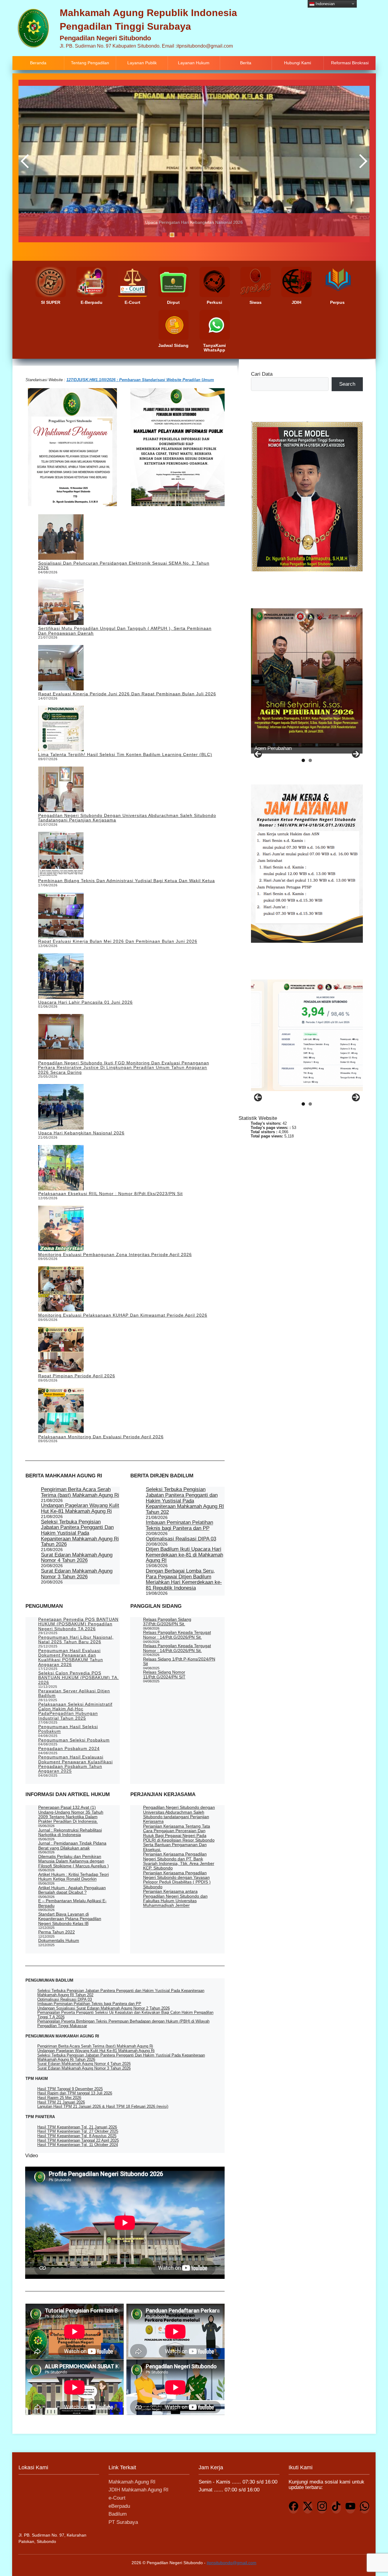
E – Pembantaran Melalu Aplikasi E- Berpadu (72, 1903)
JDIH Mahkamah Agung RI (139, 2490)
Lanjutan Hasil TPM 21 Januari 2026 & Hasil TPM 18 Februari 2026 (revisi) (103, 2106)
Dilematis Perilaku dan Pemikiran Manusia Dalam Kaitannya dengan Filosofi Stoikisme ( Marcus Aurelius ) (74, 1861)
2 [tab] (172, 235)
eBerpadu (119, 2506)
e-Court (117, 2498)
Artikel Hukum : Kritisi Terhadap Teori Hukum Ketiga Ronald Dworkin (74, 1877)
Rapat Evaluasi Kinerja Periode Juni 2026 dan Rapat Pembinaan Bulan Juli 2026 (127, 694)
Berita (246, 63)
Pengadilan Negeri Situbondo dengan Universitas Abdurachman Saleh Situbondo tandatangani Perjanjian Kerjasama (127, 818)
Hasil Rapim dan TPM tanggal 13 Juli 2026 (75, 2093)
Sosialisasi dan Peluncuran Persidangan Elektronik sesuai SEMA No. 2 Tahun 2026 (124, 565)
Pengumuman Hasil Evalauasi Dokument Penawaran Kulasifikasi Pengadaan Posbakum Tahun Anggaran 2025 (75, 1764)
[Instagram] (322, 2507)
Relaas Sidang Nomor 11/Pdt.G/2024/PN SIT (164, 1675)
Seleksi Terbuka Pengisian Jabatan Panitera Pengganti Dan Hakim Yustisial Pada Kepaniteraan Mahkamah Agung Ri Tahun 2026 (80, 1533)
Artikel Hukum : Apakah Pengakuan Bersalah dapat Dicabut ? (72, 1890)
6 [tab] (202, 235)
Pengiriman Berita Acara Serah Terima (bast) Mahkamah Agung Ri (80, 1492)
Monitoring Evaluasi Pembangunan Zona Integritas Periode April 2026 (115, 1254)
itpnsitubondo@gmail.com (232, 2563)
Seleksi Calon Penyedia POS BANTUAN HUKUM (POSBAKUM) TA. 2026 (79, 1678)
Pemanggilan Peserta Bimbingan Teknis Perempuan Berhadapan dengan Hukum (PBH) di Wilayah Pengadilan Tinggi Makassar (123, 2023)
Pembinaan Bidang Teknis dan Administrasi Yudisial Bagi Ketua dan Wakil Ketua (126, 881)
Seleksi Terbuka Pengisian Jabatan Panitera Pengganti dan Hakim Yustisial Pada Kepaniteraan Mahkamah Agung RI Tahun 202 (185, 1501)
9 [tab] (225, 235)
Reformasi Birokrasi (350, 63)
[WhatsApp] (365, 2507)
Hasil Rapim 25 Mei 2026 (59, 2098)
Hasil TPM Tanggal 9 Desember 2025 (70, 2089)
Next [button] (362, 161)
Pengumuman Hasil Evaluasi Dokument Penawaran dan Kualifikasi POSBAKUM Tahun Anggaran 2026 (71, 1657)
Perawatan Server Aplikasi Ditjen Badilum (74, 1693)
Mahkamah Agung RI (132, 2482)
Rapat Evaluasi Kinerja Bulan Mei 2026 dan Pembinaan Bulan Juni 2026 (118, 941)
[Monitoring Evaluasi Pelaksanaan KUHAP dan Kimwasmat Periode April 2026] (61, 1290)
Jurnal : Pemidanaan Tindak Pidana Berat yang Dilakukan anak (72, 1845)
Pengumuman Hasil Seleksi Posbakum (68, 1729)
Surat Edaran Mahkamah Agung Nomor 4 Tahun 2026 (77, 1558)
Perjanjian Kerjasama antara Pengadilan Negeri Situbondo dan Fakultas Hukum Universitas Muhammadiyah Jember (175, 1898)
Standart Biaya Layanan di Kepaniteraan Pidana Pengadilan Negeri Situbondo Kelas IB (70, 1919)
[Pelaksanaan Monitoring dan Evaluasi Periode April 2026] (61, 1411)
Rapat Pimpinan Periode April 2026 (77, 1376)
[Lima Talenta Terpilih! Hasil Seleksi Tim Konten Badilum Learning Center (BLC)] (61, 729)
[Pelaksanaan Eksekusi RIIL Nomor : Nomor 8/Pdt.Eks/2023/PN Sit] (61, 1168)
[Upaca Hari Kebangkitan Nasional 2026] (61, 1107)
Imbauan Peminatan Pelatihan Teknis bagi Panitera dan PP (179, 1525)
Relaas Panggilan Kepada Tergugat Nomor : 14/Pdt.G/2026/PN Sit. (177, 1635)
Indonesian (324, 3)
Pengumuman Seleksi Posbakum (74, 1740)
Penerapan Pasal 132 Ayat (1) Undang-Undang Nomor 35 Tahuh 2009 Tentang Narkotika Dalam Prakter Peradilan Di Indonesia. (71, 1814)
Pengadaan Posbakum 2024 (69, 1748)
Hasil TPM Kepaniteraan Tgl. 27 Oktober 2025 (78, 2131)
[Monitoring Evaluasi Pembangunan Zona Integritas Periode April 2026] (61, 1229)
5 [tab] (195, 235)
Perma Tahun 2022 (57, 1932)
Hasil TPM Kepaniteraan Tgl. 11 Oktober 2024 (78, 2145)
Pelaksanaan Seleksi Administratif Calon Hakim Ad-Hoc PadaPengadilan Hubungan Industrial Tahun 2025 (75, 1711)
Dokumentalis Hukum (59, 1940)
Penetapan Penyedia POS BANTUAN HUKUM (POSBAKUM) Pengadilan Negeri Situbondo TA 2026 (78, 1624)
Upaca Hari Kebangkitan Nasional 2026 (81, 1133)
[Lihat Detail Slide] (307, 678)
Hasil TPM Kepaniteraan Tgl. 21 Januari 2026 (77, 2127)
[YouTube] (350, 2507)
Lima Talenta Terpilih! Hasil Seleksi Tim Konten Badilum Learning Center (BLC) (125, 754)
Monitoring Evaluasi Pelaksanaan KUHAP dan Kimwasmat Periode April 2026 (123, 1315)
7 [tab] (210, 235)
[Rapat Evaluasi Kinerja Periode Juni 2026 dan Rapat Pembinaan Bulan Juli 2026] (61, 668)
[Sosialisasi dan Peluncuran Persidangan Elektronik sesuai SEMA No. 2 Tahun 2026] (61, 537)
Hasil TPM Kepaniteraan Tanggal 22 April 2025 (78, 2140)
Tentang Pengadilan (90, 63)
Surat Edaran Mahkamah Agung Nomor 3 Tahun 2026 (77, 1574)
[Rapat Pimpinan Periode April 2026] (61, 1350)
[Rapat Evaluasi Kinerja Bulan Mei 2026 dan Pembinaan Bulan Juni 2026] (61, 916)
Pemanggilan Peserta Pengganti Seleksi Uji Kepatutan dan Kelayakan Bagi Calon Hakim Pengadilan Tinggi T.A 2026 (125, 2015)
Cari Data (262, 374)
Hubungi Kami (298, 63)
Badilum (118, 2514)
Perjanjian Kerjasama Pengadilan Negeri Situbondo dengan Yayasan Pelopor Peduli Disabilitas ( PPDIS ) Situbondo (177, 1880)
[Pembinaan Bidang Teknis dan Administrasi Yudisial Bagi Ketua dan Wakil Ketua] (61, 855)
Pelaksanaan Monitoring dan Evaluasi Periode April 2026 (101, 1437)
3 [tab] (180, 235)
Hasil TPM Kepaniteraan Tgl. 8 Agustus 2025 (77, 2136)
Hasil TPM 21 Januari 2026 (61, 2102)
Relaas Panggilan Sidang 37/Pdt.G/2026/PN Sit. (167, 1622)
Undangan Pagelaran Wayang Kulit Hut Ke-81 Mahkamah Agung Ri (80, 1508)
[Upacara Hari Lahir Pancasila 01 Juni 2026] (61, 977)
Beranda (38, 63)
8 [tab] (217, 235)
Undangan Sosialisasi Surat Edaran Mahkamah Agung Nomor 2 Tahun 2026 (104, 2008)
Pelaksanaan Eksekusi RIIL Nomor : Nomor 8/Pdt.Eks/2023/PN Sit (110, 1194)
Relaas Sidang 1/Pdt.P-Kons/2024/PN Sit (179, 1661)
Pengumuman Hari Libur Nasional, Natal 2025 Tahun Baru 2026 (76, 1639)
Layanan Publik (142, 63)
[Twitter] (308, 2507)
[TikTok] (336, 2507)
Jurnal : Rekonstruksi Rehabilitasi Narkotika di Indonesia (70, 1832)
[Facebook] (293, 2507)
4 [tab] (187, 235)
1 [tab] (164, 235)
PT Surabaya (123, 2522)
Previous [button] (26, 161)
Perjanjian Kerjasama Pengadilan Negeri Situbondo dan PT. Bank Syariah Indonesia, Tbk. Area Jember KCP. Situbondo (179, 1861)
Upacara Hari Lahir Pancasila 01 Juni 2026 (85, 1002)
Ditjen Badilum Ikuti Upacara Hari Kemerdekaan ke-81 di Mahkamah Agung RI (184, 1555)
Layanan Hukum (194, 63)
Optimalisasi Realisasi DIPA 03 (181, 1539)
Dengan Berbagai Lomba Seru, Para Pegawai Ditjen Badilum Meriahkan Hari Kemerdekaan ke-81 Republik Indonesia (184, 1579)
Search (347, 384)
